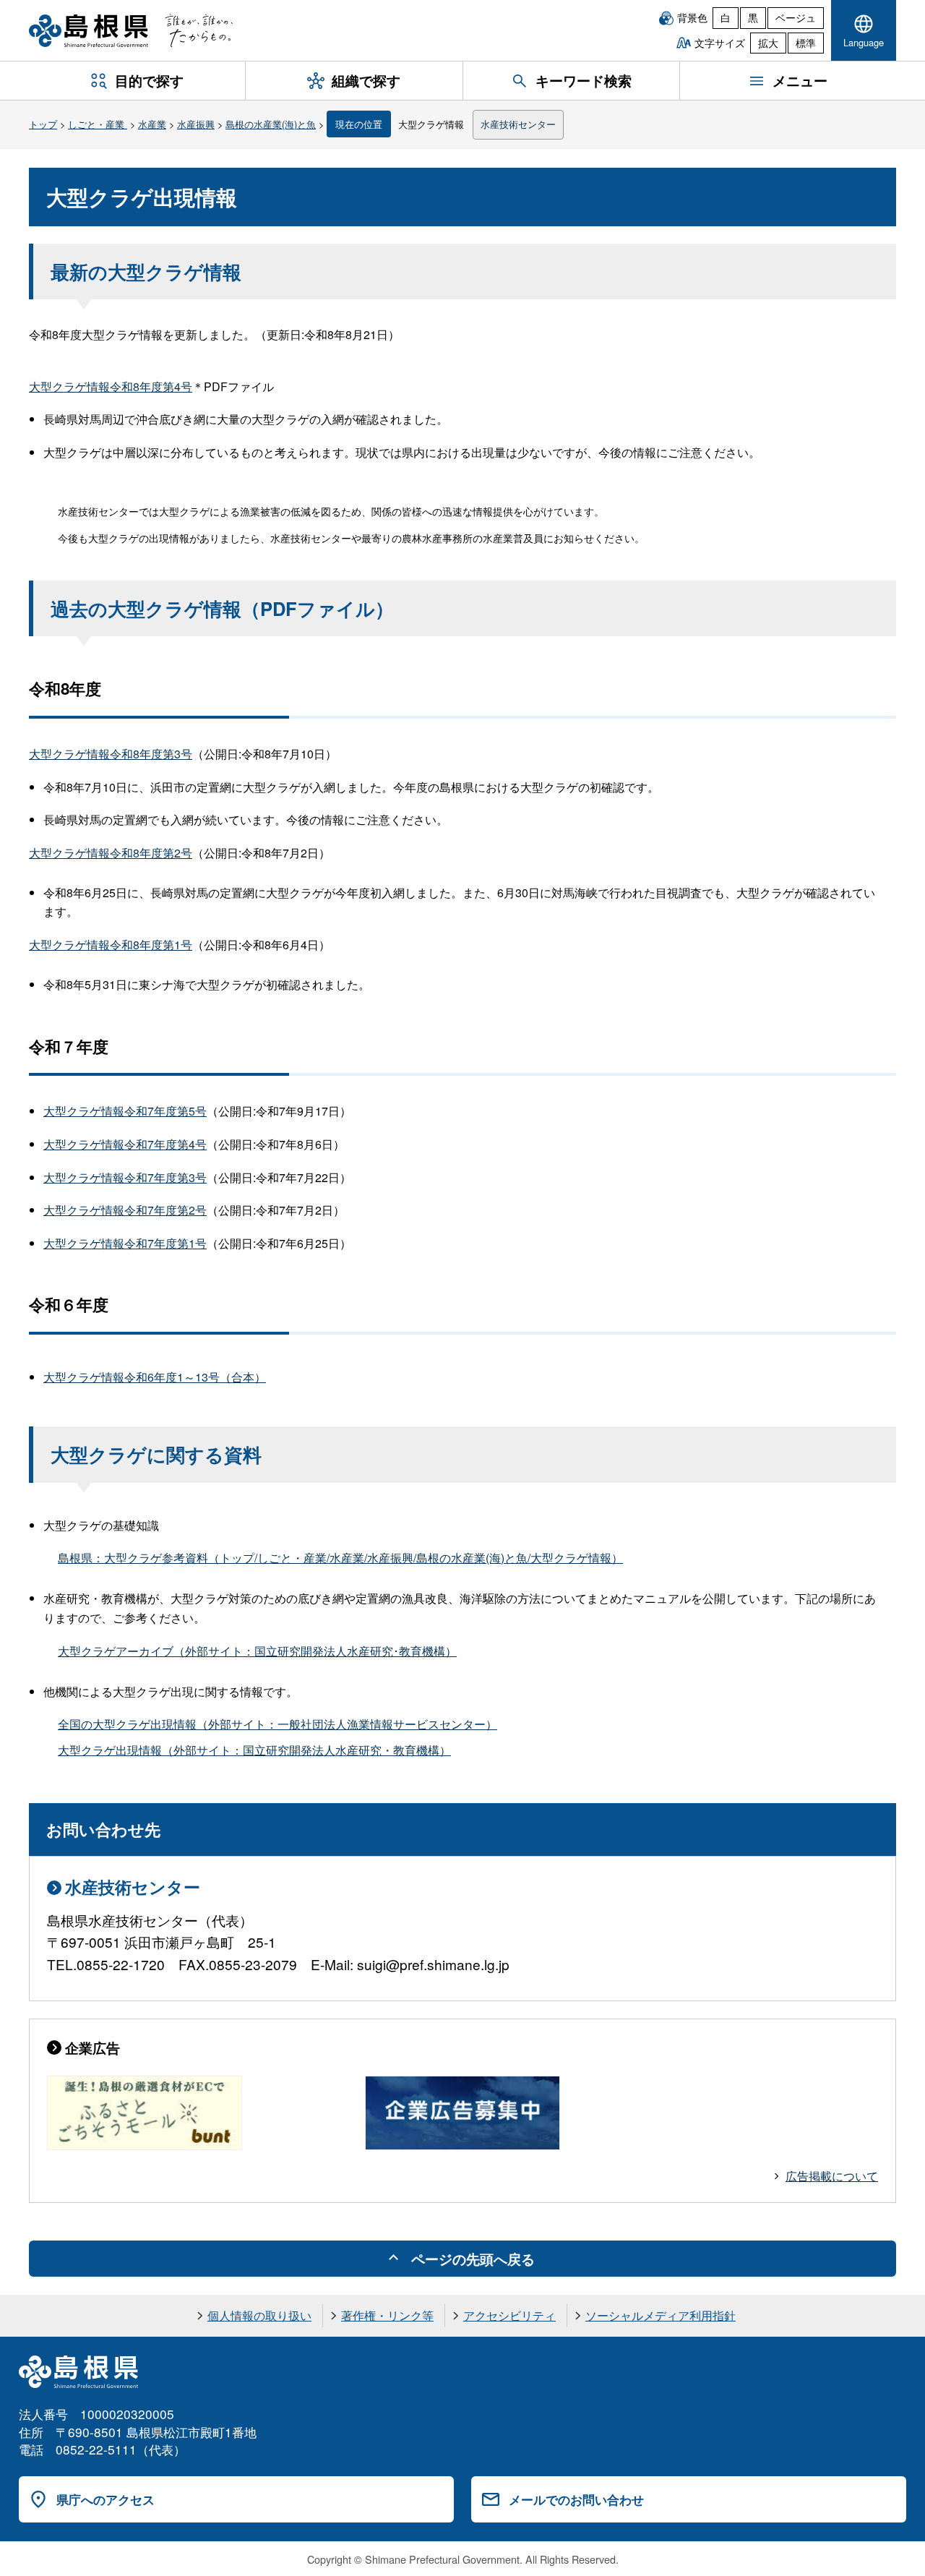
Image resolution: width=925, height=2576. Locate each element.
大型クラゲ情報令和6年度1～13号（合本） (155, 1377)
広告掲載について (832, 2176)
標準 (806, 43)
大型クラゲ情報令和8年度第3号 (111, 754)
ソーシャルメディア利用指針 (661, 2315)
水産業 (152, 124)
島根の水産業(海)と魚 (271, 124)
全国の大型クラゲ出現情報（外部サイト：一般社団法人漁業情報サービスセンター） (277, 1724)
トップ (43, 124)
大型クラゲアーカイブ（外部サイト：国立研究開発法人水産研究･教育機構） (257, 1651)
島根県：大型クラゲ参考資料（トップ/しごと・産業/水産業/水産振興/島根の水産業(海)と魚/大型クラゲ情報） (340, 1558)
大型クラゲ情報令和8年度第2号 (111, 853)
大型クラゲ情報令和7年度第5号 (125, 1111)
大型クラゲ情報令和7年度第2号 (125, 1210)
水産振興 (196, 124)
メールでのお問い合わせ (576, 2499)
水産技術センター (518, 124)
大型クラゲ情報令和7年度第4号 (125, 1144)
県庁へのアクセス (106, 2499)
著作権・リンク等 (387, 2315)
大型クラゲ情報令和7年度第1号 (125, 1243)
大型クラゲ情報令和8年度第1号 (111, 945)
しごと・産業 (98, 124)
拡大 (768, 43)
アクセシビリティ (509, 2315)
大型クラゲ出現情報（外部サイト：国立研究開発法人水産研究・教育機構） (254, 1750)
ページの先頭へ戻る (473, 2259)
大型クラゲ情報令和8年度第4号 (111, 386)
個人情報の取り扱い (259, 2315)
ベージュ (796, 17)
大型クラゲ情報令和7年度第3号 (125, 1177)
